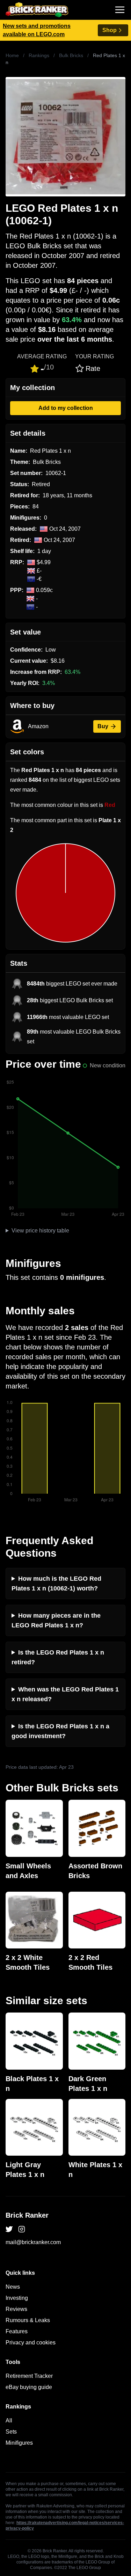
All (9, 2421)
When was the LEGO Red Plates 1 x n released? (65, 1694)
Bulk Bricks (71, 55)
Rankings (39, 55)
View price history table (40, 1231)
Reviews (16, 2309)
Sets (11, 2432)
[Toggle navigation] (120, 10)
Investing (17, 2298)
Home (12, 55)
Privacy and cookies (31, 2342)
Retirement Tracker (29, 2376)
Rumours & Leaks (28, 2320)
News (13, 2287)
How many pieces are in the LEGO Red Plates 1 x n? (56, 1620)
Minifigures (19, 2443)
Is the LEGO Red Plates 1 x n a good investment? (60, 1731)
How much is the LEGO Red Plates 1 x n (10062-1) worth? (56, 1583)
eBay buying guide (29, 2387)
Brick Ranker (27, 2215)
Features (17, 2331)
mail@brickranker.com (33, 2242)
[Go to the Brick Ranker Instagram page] (22, 2229)
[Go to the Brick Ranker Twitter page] (9, 2229)
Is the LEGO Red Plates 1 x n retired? (58, 1657)
